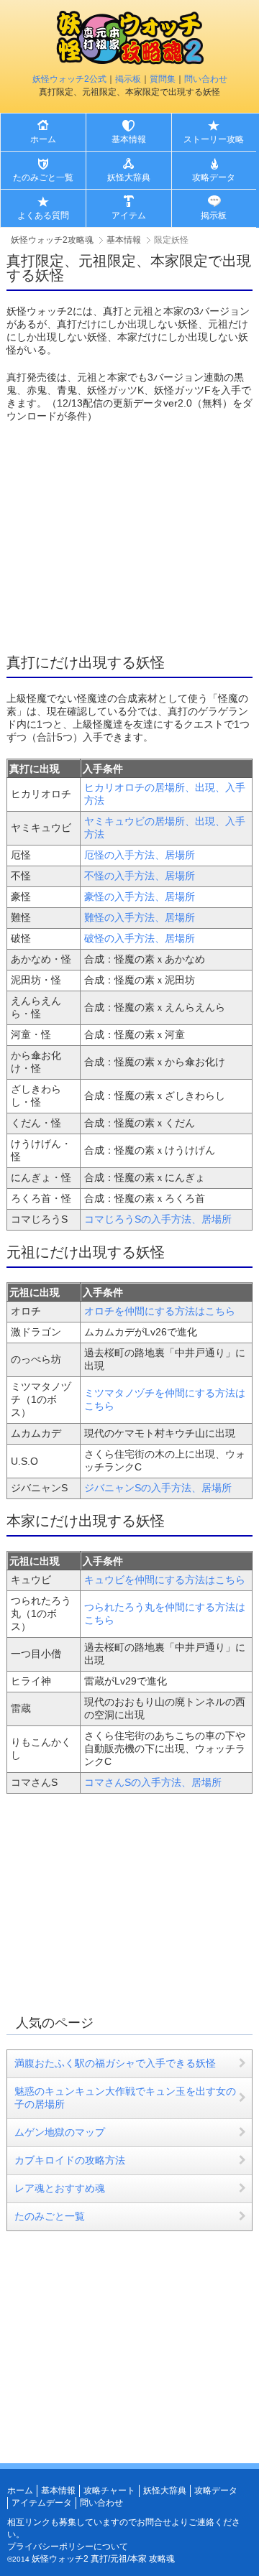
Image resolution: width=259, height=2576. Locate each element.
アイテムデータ (42, 2503)
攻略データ (214, 177)
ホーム (43, 139)
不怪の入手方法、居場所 (140, 876)
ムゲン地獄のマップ (60, 2132)
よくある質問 (43, 216)
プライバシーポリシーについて (68, 2547)
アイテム (129, 216)
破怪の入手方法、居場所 (140, 938)
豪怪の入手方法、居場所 (140, 896)
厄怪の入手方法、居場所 (140, 855)
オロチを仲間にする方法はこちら (160, 1311)
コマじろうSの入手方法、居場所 (158, 1219)
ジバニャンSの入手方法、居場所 (158, 1488)
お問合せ (154, 2522)
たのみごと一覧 (43, 177)
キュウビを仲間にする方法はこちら (165, 1580)
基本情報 (129, 139)
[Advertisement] (127, 538)
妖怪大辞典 (129, 177)
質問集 (163, 79)
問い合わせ (206, 79)
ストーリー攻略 (214, 139)
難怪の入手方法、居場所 (140, 917)
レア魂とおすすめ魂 (60, 2188)
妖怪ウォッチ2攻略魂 (52, 240)
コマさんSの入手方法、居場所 (153, 1782)
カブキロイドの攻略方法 (70, 2160)
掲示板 (128, 79)
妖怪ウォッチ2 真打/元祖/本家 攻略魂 (103, 2559)
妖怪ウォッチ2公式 (69, 79)
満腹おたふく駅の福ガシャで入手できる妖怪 (115, 2063)
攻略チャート (109, 2491)
